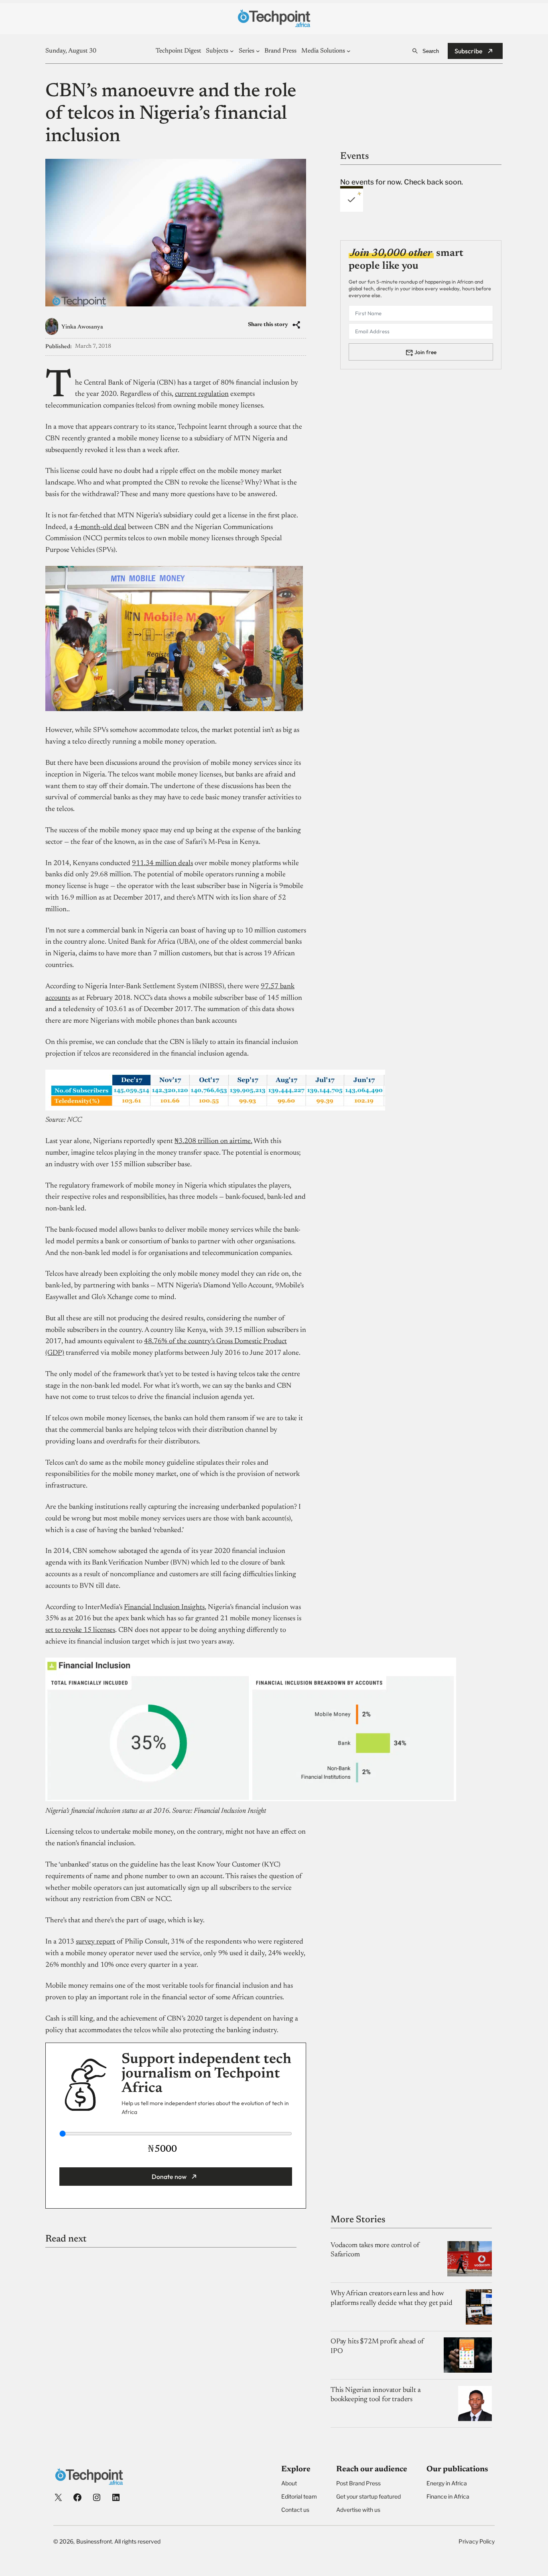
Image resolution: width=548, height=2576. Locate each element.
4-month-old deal (100, 527)
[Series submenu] (258, 51)
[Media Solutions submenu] (349, 51)
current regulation (202, 394)
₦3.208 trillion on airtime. (213, 1141)
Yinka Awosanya (82, 327)
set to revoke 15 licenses (80, 1630)
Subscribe (469, 51)
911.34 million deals (162, 863)
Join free (425, 352)
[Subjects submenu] (232, 51)
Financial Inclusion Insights (164, 1607)
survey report (95, 1942)
